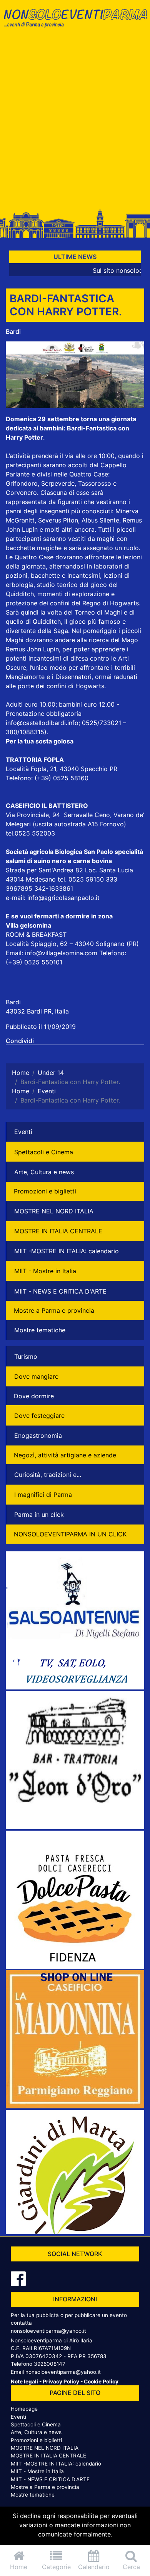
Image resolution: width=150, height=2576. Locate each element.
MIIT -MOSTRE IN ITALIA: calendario (67, 1251)
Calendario (94, 2567)
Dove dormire (34, 1396)
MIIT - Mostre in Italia (45, 1271)
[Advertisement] (75, 122)
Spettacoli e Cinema (44, 1152)
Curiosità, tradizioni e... (48, 1475)
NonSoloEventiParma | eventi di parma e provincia (75, 22)
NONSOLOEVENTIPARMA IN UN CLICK (70, 1534)
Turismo (26, 1356)
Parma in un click (39, 1515)
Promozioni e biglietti (45, 1191)
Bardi (13, 331)
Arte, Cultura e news (44, 1172)
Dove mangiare (36, 1376)
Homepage (24, 2409)
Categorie (56, 2567)
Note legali (24, 2382)
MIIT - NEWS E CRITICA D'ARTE (60, 1291)
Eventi (23, 1132)
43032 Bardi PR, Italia (37, 1011)
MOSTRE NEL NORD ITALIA (54, 1211)
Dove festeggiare (39, 1416)
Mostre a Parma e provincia (54, 1310)
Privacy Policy (61, 2382)
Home (19, 2567)
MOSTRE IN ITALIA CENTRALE (58, 1231)
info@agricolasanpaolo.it (63, 898)
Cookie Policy (101, 2382)
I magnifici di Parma (43, 1495)
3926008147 (50, 2364)
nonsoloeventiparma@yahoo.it (48, 2331)
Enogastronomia (38, 1436)
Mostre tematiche (40, 1330)
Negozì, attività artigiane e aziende (65, 1455)
